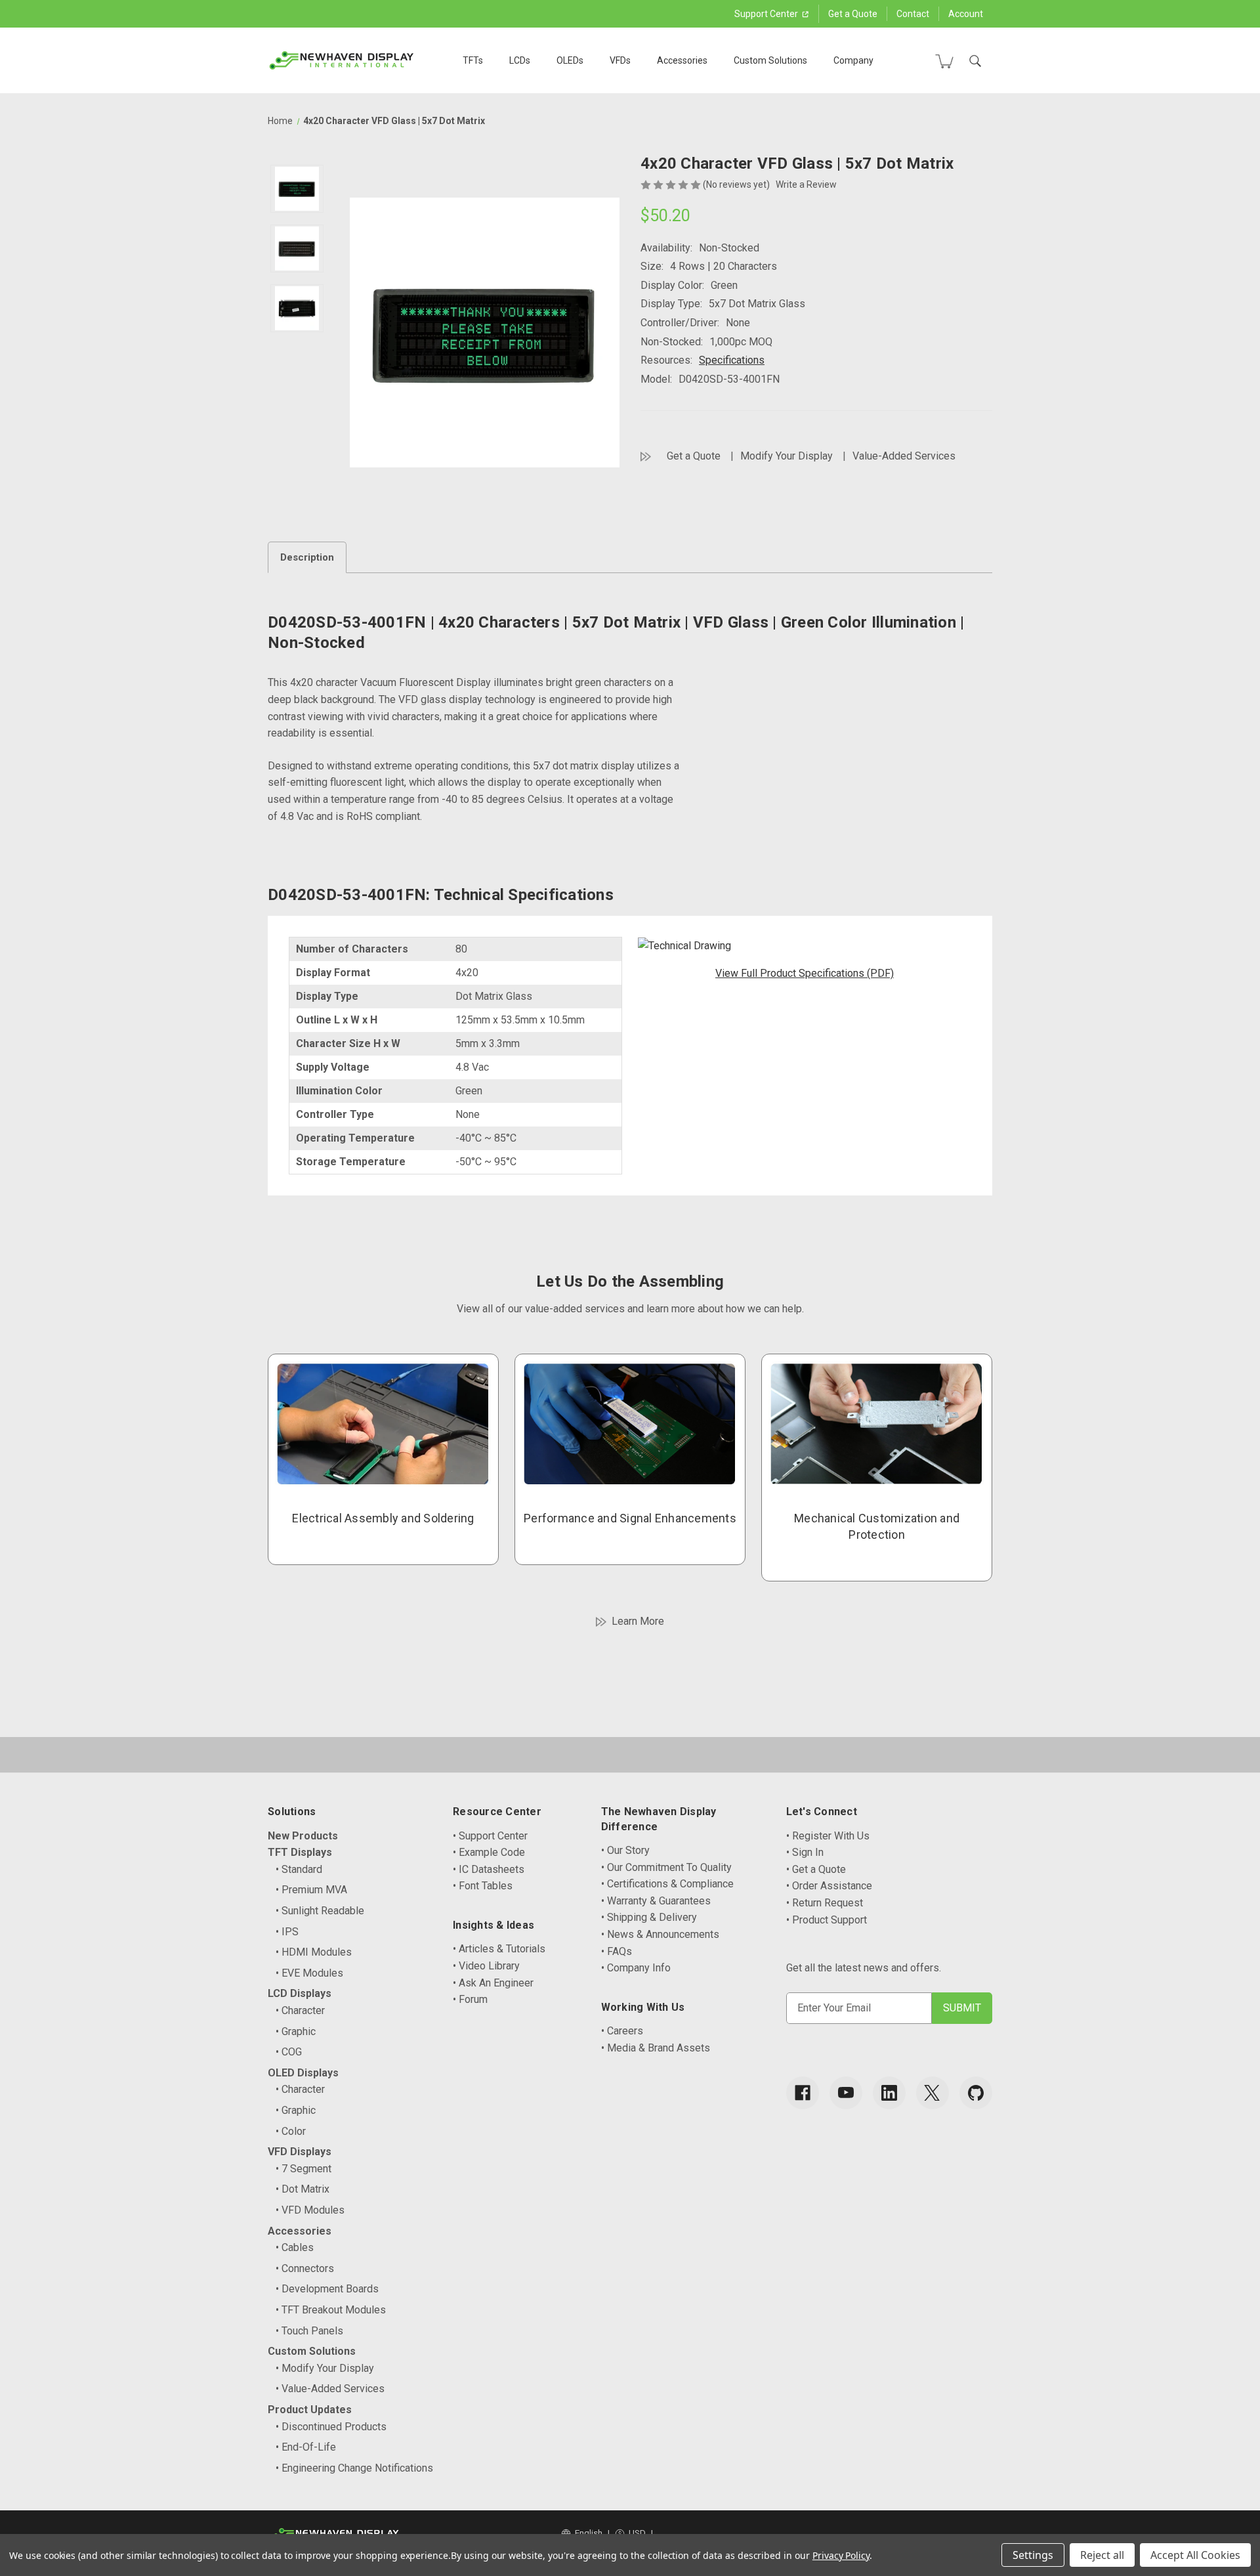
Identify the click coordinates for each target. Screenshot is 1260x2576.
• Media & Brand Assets (656, 2048)
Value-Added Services (904, 456)
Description (307, 557)
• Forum (470, 1999)
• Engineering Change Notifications (354, 2468)
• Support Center (490, 1836)
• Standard (299, 1869)
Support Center (767, 14)
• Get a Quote (816, 1869)
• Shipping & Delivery (649, 1917)
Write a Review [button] (806, 184)
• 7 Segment (304, 2169)
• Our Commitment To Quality (666, 1867)
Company (853, 60)
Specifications (732, 360)
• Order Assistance (829, 1886)
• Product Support (827, 1920)
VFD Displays (300, 2152)
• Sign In (805, 1852)
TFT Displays (300, 1852)
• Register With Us (828, 1836)
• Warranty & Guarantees (656, 1901)
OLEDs (570, 60)
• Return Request (825, 1903)
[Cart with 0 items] (944, 61)
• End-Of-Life (306, 2447)
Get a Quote (853, 14)
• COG (289, 2052)
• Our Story (625, 1850)
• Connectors (305, 2268)
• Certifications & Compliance (667, 1884)
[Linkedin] (889, 2093)
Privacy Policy (841, 2555)
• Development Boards (327, 2289)
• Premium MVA (311, 1890)
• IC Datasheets (489, 1869)
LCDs (520, 60)
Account (966, 14)
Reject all (1102, 2555)
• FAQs (617, 1951)
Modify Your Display (787, 456)
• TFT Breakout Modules (331, 2310)
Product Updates (310, 2410)
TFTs (473, 60)
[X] (933, 2093)
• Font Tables (483, 1886)
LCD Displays (300, 1993)
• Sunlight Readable (320, 1911)
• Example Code (489, 1852)
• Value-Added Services (330, 2389)
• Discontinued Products (331, 2427)
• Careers (622, 2031)
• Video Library (486, 1966)
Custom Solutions (770, 60)
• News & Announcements (660, 1934)
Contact (913, 14)
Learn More (638, 1621)
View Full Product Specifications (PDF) (805, 973)
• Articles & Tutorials (499, 1949)
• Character (300, 2010)
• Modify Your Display (325, 2368)
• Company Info (636, 1968)
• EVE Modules (309, 1973)
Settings (1033, 2555)
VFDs (620, 60)
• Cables (295, 2247)
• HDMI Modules (314, 1952)
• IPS (287, 1932)
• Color (291, 2131)
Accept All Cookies (1195, 2555)
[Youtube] (846, 2093)
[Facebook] (803, 2093)
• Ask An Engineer (493, 1983)
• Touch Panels (309, 2331)
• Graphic (296, 2031)
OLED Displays (303, 2073)
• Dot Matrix (303, 2189)
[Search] (975, 61)
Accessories (682, 60)
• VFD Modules (310, 2210)
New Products (303, 1836)
